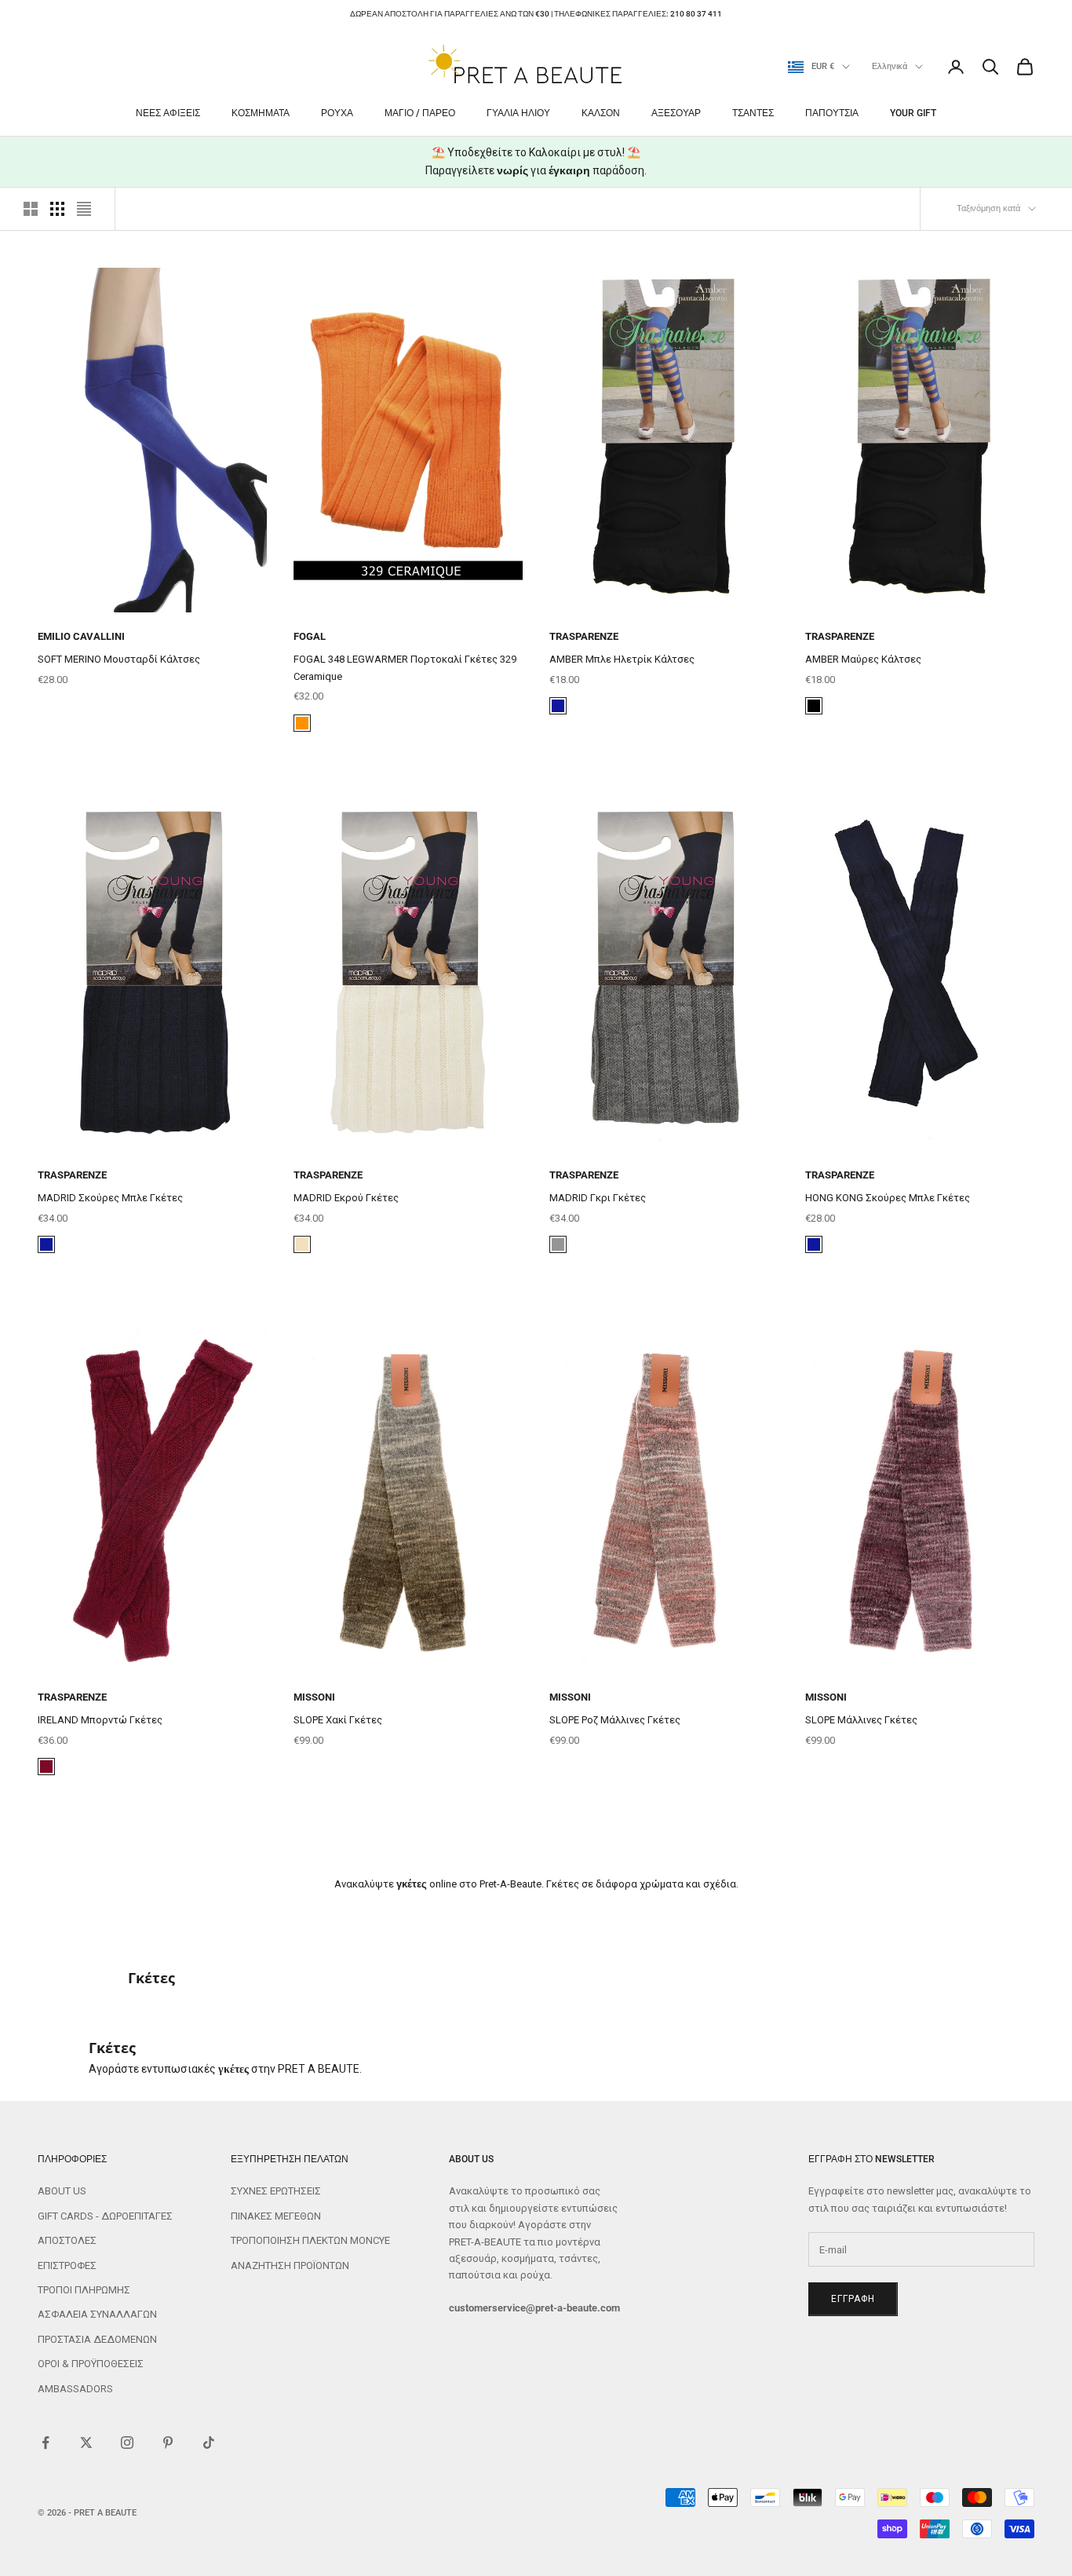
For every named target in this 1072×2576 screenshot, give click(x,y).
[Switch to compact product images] (84, 209)
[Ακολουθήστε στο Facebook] (46, 2443)
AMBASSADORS (75, 2389)
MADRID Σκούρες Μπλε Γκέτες (110, 1198)
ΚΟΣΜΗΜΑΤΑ (261, 113)
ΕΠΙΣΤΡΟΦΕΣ (67, 2265)
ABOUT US (62, 2191)
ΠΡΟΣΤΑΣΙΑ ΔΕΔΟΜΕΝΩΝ (97, 2339)
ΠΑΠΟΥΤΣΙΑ (832, 113)
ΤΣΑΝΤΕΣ (753, 113)
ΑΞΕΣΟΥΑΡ (676, 113)
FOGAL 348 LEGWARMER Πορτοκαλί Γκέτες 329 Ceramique (405, 667)
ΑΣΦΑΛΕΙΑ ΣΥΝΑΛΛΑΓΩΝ (97, 2314)
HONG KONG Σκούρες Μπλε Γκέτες (888, 1198)
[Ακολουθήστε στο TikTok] (209, 2443)
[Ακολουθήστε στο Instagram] (127, 2443)
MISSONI (314, 1697)
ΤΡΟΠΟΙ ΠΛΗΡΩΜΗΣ (84, 2290)
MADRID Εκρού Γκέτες (346, 1198)
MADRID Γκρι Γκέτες (598, 1198)
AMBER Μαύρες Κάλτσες (863, 659)
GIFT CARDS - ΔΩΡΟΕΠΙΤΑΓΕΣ (105, 2216)
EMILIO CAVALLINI (81, 636)
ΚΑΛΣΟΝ (601, 113)
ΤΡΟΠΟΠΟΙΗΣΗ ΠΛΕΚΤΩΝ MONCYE (310, 2240)
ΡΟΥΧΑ (337, 113)
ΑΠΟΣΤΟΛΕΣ (67, 2240)
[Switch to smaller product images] (57, 209)
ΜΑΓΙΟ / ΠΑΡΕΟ (420, 113)
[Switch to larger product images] (31, 209)
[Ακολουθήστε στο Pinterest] (168, 2443)
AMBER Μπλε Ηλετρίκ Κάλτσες (622, 659)
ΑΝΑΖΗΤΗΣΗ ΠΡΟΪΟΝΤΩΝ (290, 2265)
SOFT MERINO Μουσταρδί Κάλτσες (119, 659)
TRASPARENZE (584, 636)
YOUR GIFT (913, 113)
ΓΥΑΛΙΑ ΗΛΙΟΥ (518, 113)
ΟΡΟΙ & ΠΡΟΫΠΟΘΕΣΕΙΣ (91, 2364)
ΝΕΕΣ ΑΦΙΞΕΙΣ (168, 113)
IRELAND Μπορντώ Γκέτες (100, 1720)
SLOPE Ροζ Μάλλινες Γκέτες (615, 1720)
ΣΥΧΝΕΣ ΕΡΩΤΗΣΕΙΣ (276, 2191)
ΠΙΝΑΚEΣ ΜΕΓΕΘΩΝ (276, 2216)
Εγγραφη (853, 2299)
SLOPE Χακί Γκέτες (338, 1720)
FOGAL (310, 636)
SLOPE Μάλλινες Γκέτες (861, 1720)
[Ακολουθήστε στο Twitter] (86, 2443)
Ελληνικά (890, 66)
